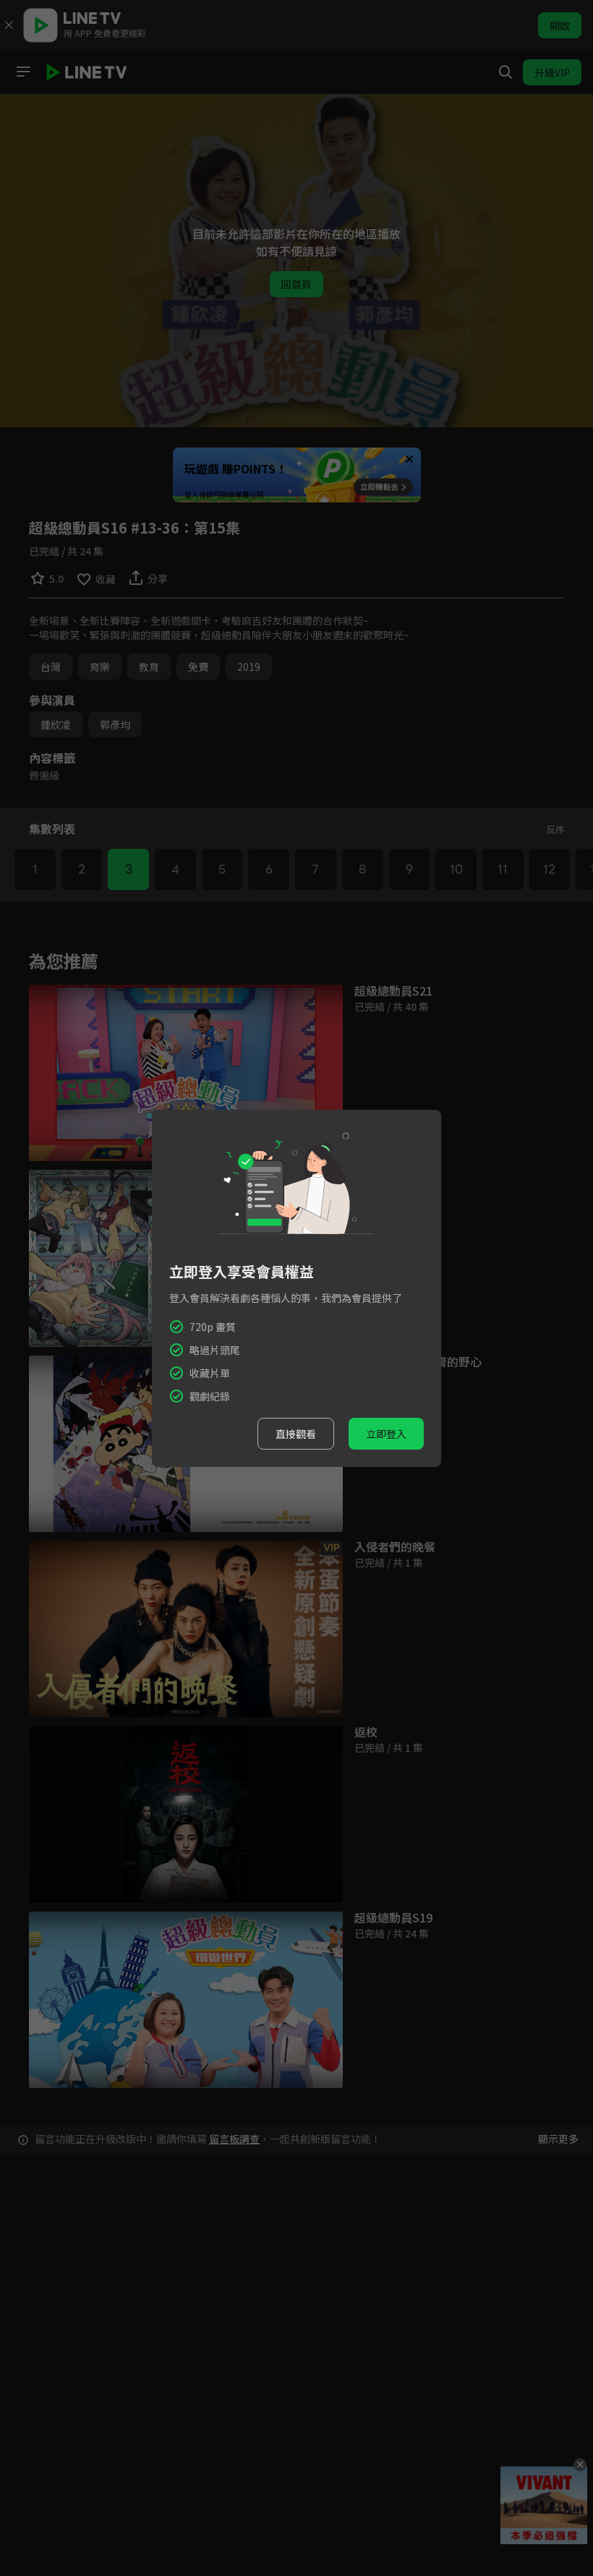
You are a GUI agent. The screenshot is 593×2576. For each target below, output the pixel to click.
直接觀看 (296, 1434)
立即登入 (386, 1434)
